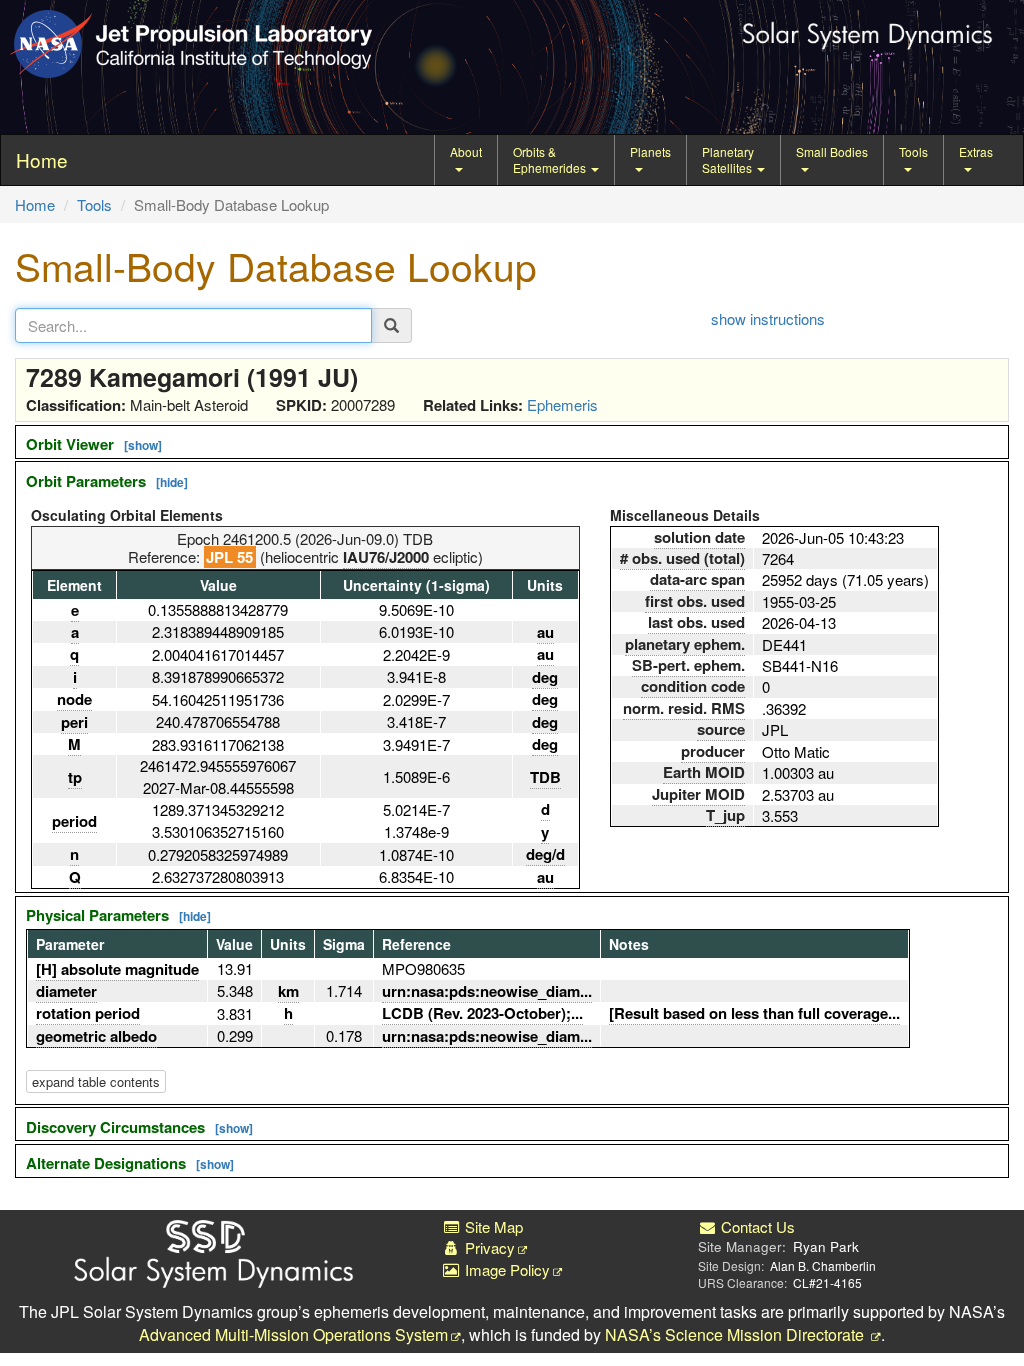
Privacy (488, 1247)
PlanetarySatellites (728, 159)
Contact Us (756, 1226)
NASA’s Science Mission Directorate (736, 1334)
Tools (913, 151)
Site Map (492, 1226)
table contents (96, 1081)
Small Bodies (832, 151)
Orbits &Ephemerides (551, 159)
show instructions (768, 318)
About (466, 151)
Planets (650, 151)
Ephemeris (562, 404)
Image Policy (505, 1269)
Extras (976, 151)
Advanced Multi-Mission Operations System (293, 1334)
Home (35, 204)
